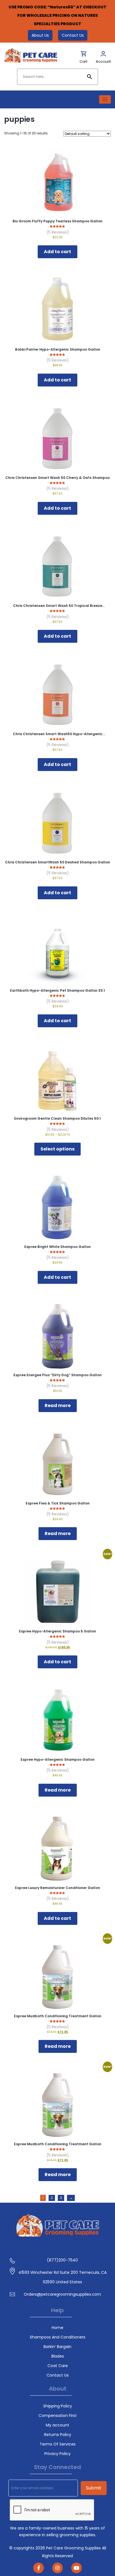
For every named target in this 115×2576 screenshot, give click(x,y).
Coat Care (58, 2366)
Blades (58, 2356)
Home (57, 2328)
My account (57, 2425)
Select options (57, 1149)
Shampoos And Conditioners (58, 2337)
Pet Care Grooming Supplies (74, 2548)
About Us (40, 35)
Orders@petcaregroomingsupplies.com (62, 2294)
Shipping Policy (58, 2406)
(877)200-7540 (62, 2260)
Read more (58, 1405)
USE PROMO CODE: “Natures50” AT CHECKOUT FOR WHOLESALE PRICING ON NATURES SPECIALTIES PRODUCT (57, 15)
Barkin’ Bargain (57, 2347)
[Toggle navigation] (105, 100)
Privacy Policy (57, 2454)
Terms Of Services (58, 2444)
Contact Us (73, 35)
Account (103, 61)
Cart (83, 61)
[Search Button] (90, 77)
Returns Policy (58, 2435)
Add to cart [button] (57, 252)
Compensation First (58, 2416)
